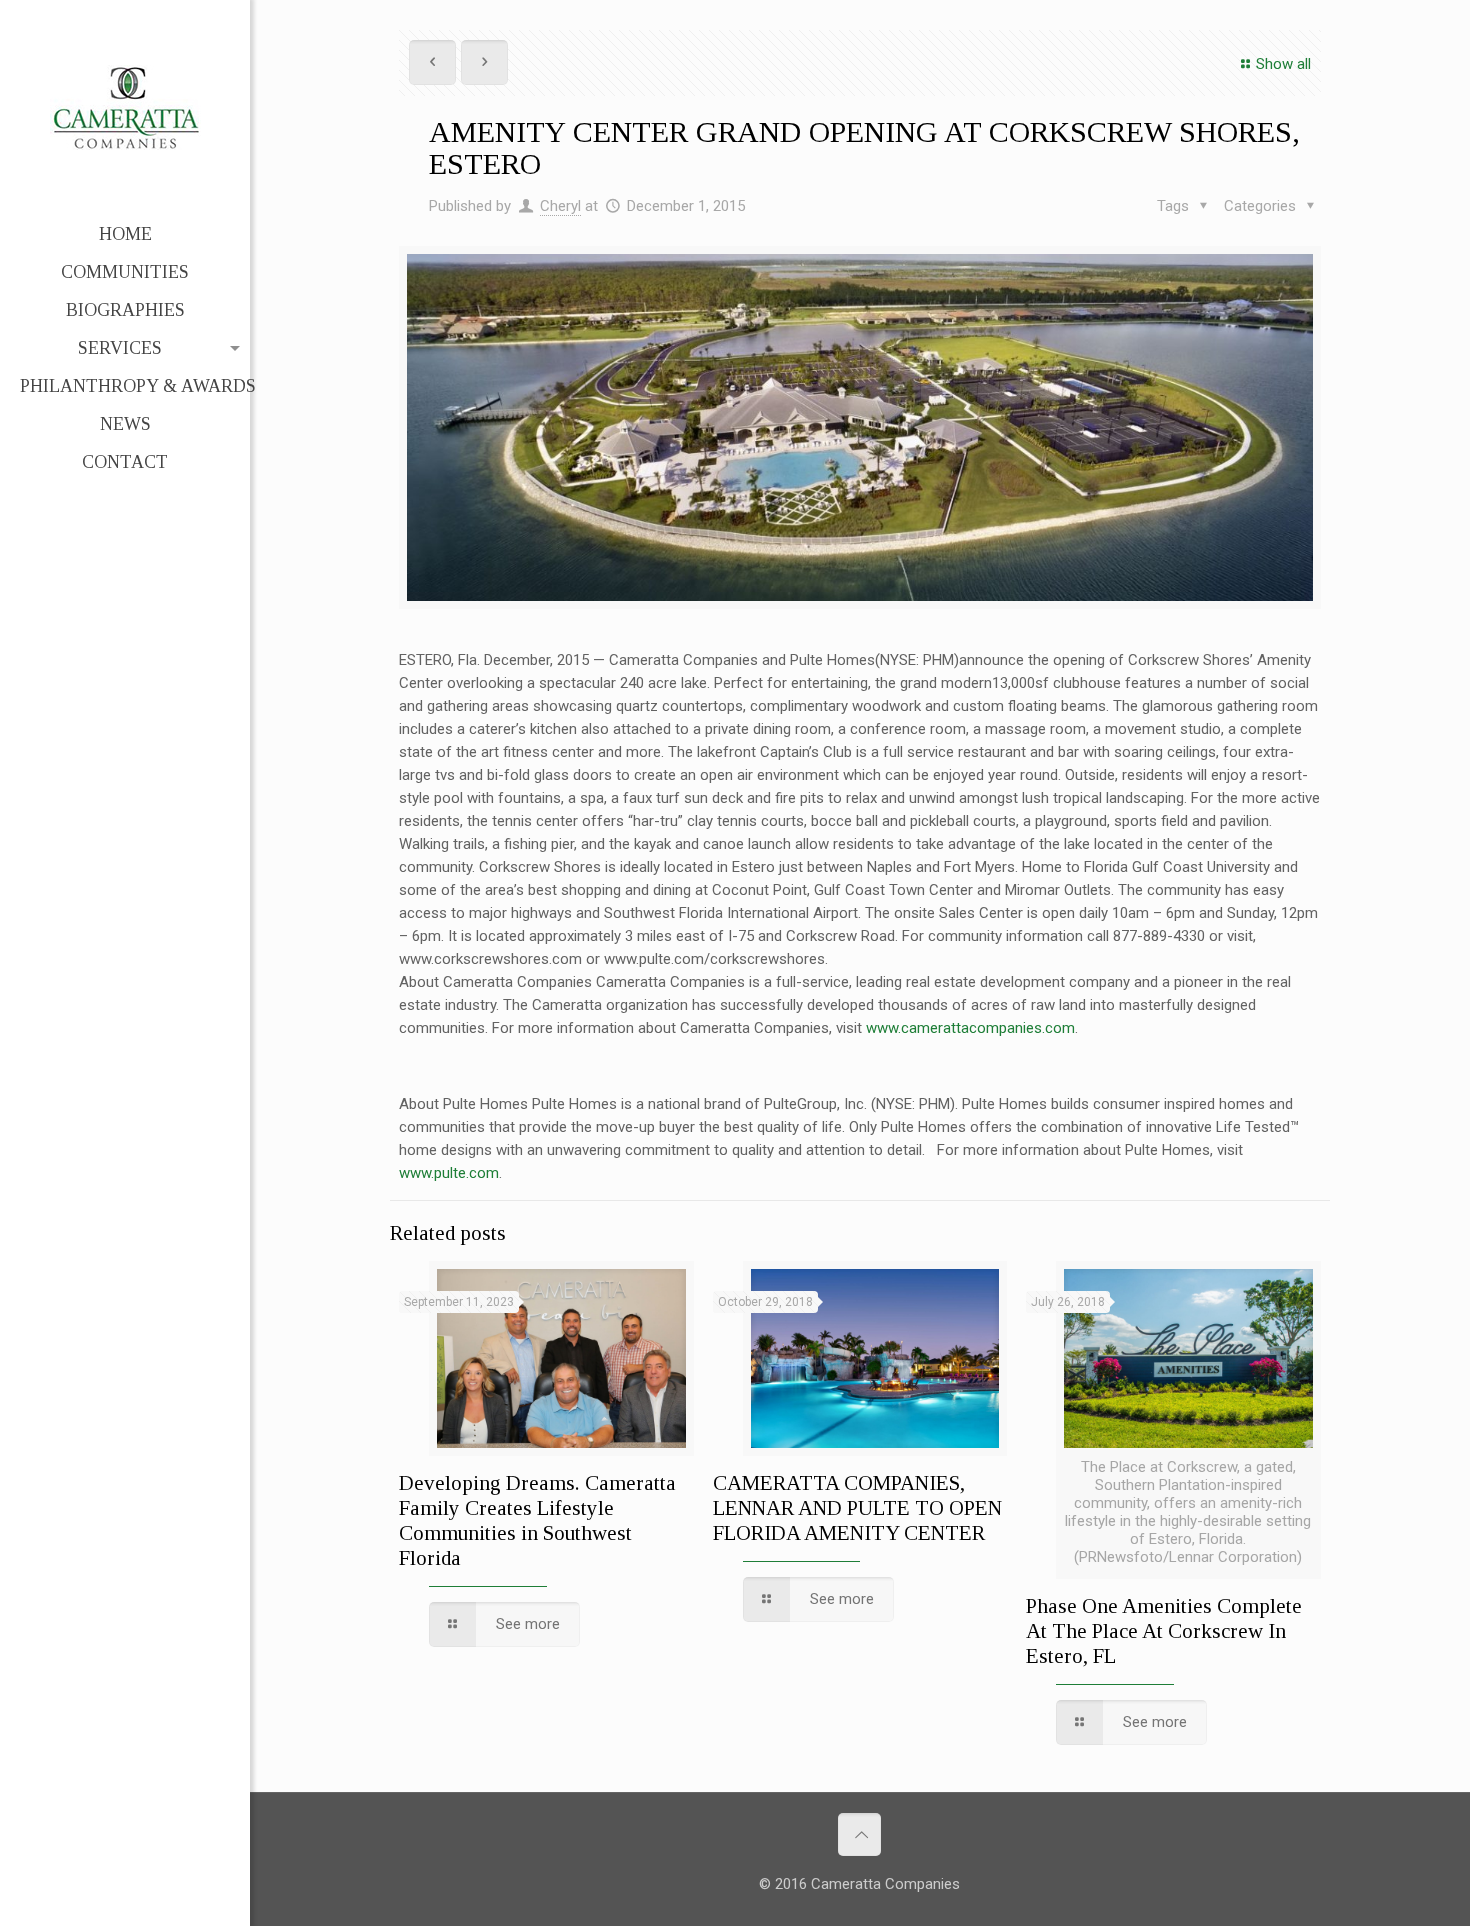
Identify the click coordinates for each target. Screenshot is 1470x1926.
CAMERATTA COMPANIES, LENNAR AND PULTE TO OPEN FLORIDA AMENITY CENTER (857, 1508)
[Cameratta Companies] (125, 107)
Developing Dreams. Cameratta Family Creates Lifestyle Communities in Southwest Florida (537, 1520)
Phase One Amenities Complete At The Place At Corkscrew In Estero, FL (1164, 1631)
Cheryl (560, 206)
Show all (1283, 64)
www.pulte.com (449, 1173)
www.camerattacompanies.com (970, 1028)
